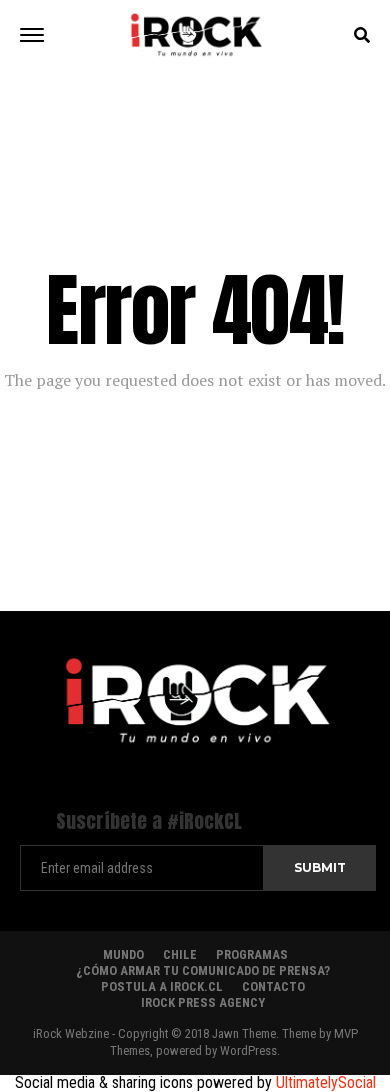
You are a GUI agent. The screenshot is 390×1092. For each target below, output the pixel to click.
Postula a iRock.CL (162, 986)
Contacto (273, 986)
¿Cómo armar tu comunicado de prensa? (203, 970)
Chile (180, 954)
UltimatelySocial (326, 1082)
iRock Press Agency (203, 1002)
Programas (252, 954)
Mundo (123, 954)
